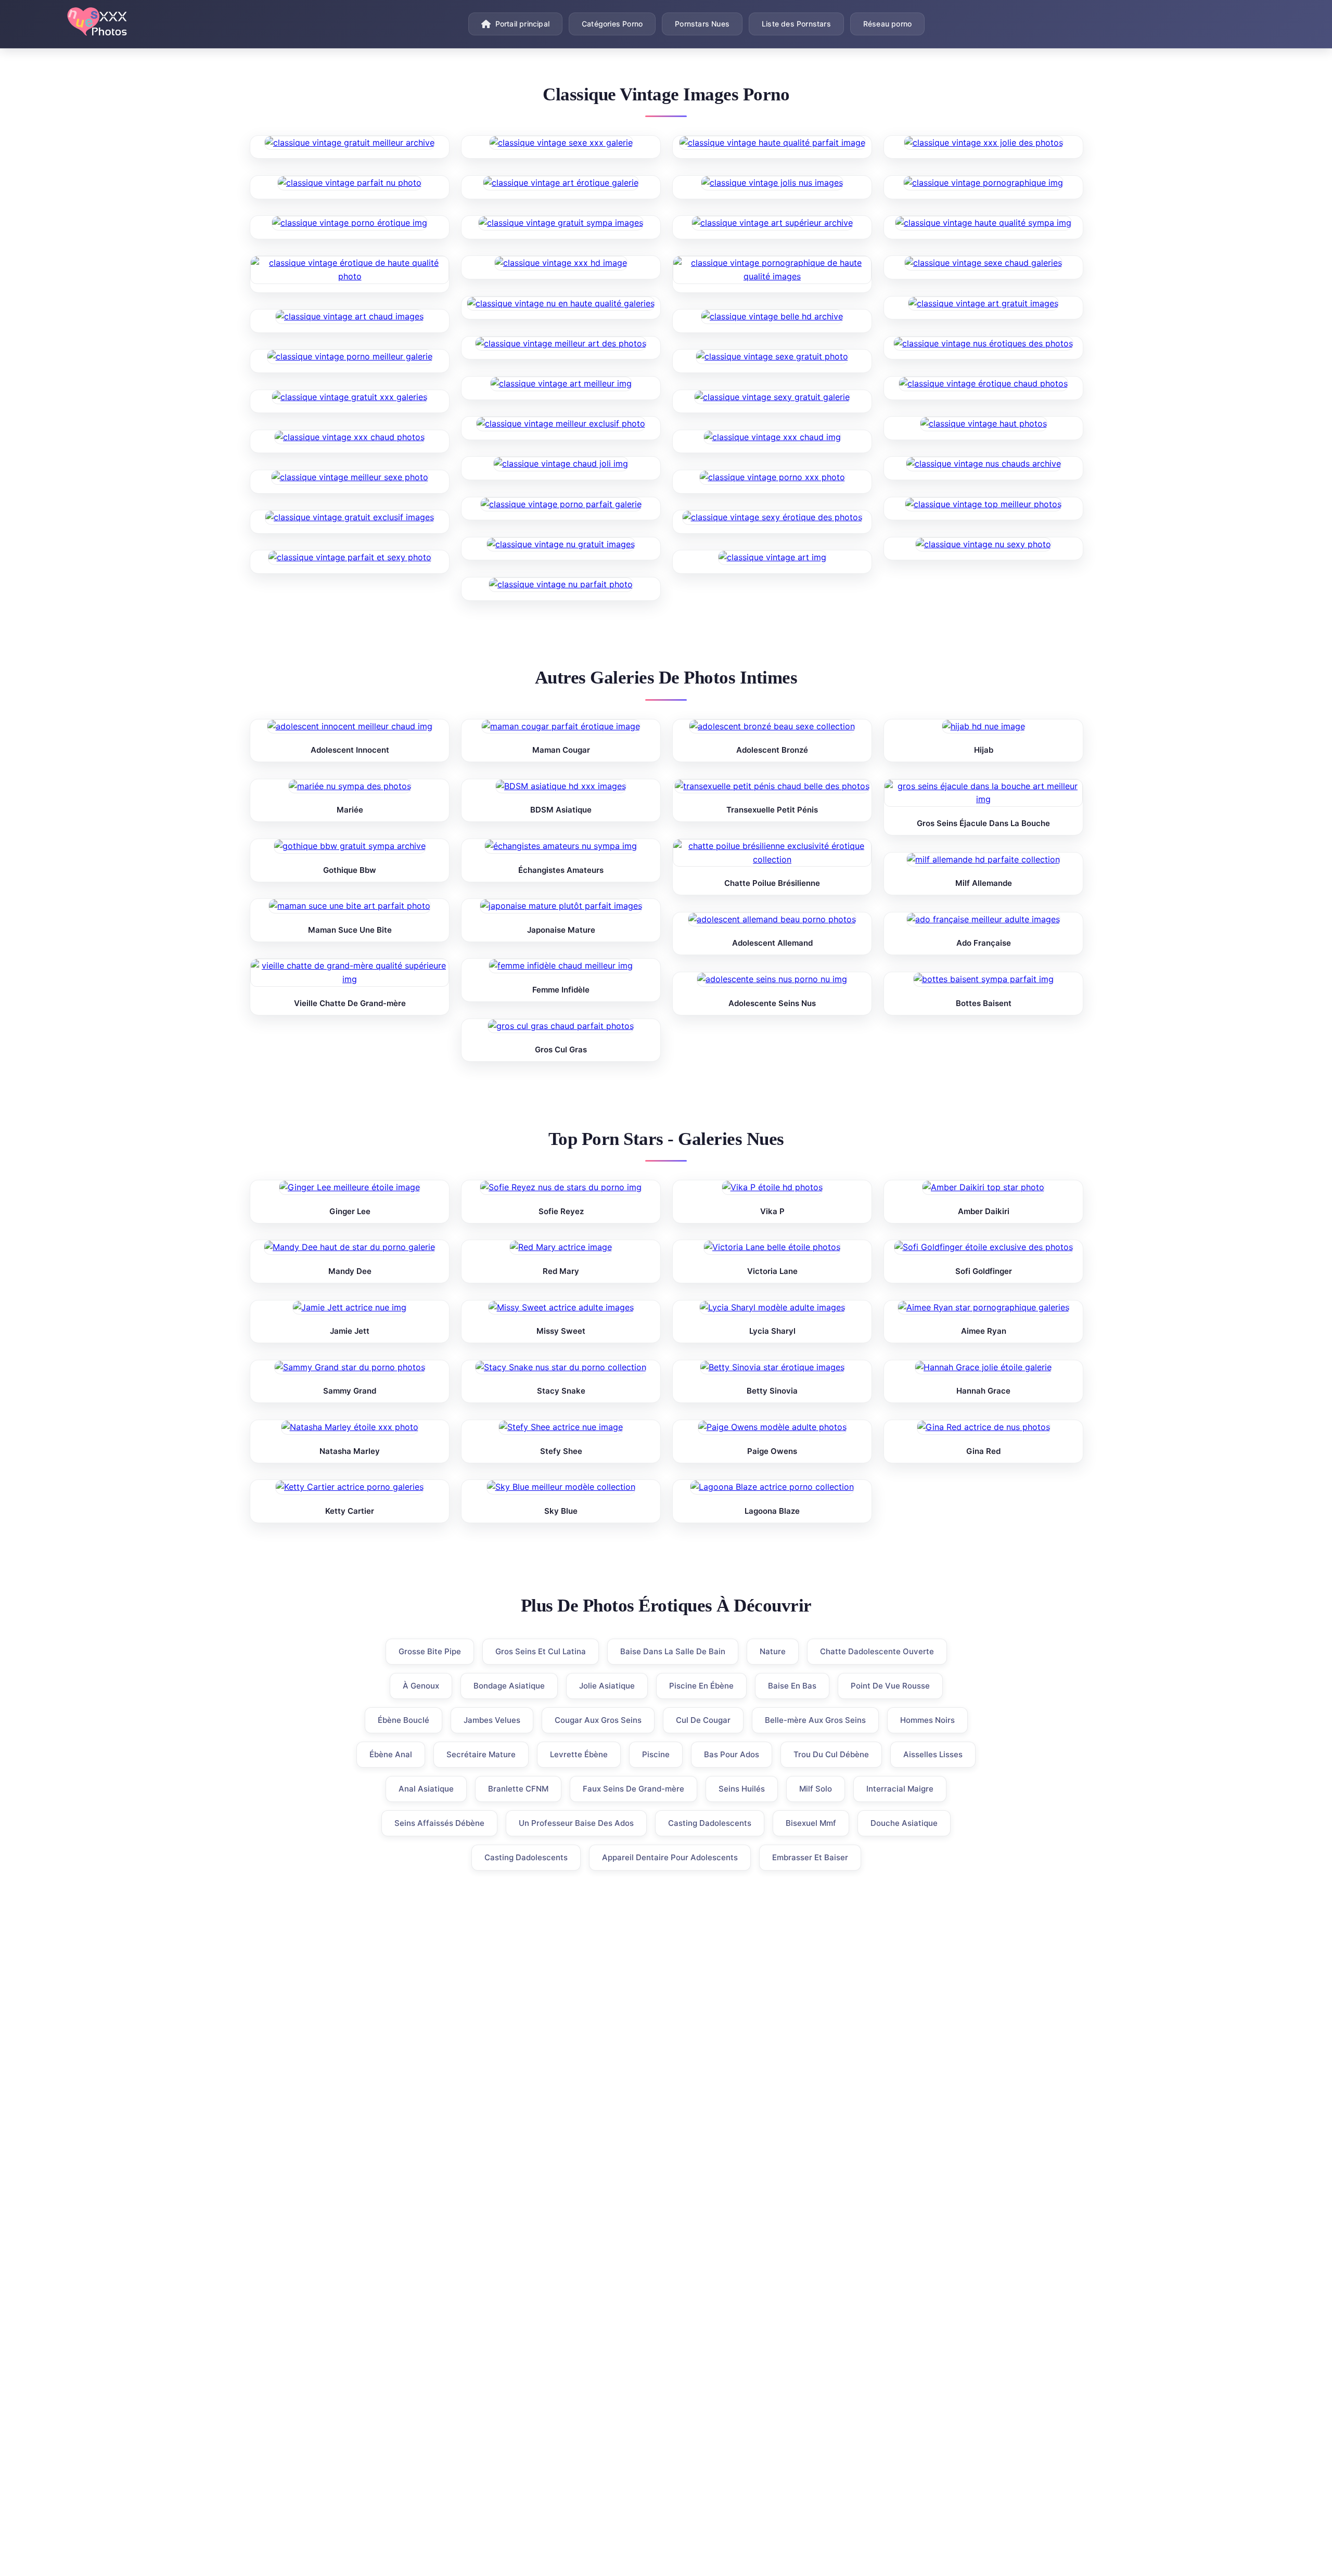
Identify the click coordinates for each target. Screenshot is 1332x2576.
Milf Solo (816, 1789)
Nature (773, 1651)
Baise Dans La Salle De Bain (673, 1651)
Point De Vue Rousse (890, 1686)
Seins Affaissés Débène (439, 1823)
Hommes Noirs (927, 1720)
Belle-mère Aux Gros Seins (815, 1720)
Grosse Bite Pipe (430, 1651)
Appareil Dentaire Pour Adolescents (670, 1857)
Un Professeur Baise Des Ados (576, 1823)
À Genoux (421, 1686)
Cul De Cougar (703, 1720)
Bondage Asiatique (509, 1686)
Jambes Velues (492, 1720)
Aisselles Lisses (933, 1754)
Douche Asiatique (904, 1823)
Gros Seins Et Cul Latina (541, 1651)
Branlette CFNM (518, 1789)
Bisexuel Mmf (811, 1823)
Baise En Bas (792, 1686)
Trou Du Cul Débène (831, 1754)
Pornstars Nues (702, 24)
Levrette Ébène (579, 1754)
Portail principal (522, 24)
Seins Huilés (742, 1789)
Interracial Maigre (900, 1789)
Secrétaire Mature (481, 1754)
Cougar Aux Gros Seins (598, 1720)
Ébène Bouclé (404, 1720)
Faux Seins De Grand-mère (633, 1789)
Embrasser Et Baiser (810, 1857)
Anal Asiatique (426, 1789)
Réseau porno (887, 24)
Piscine (656, 1754)
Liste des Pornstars (796, 24)
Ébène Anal (391, 1754)
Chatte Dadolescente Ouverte (877, 1651)
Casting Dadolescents (710, 1823)
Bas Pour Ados (732, 1754)
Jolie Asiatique (607, 1686)
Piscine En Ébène (701, 1686)
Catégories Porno (612, 24)
